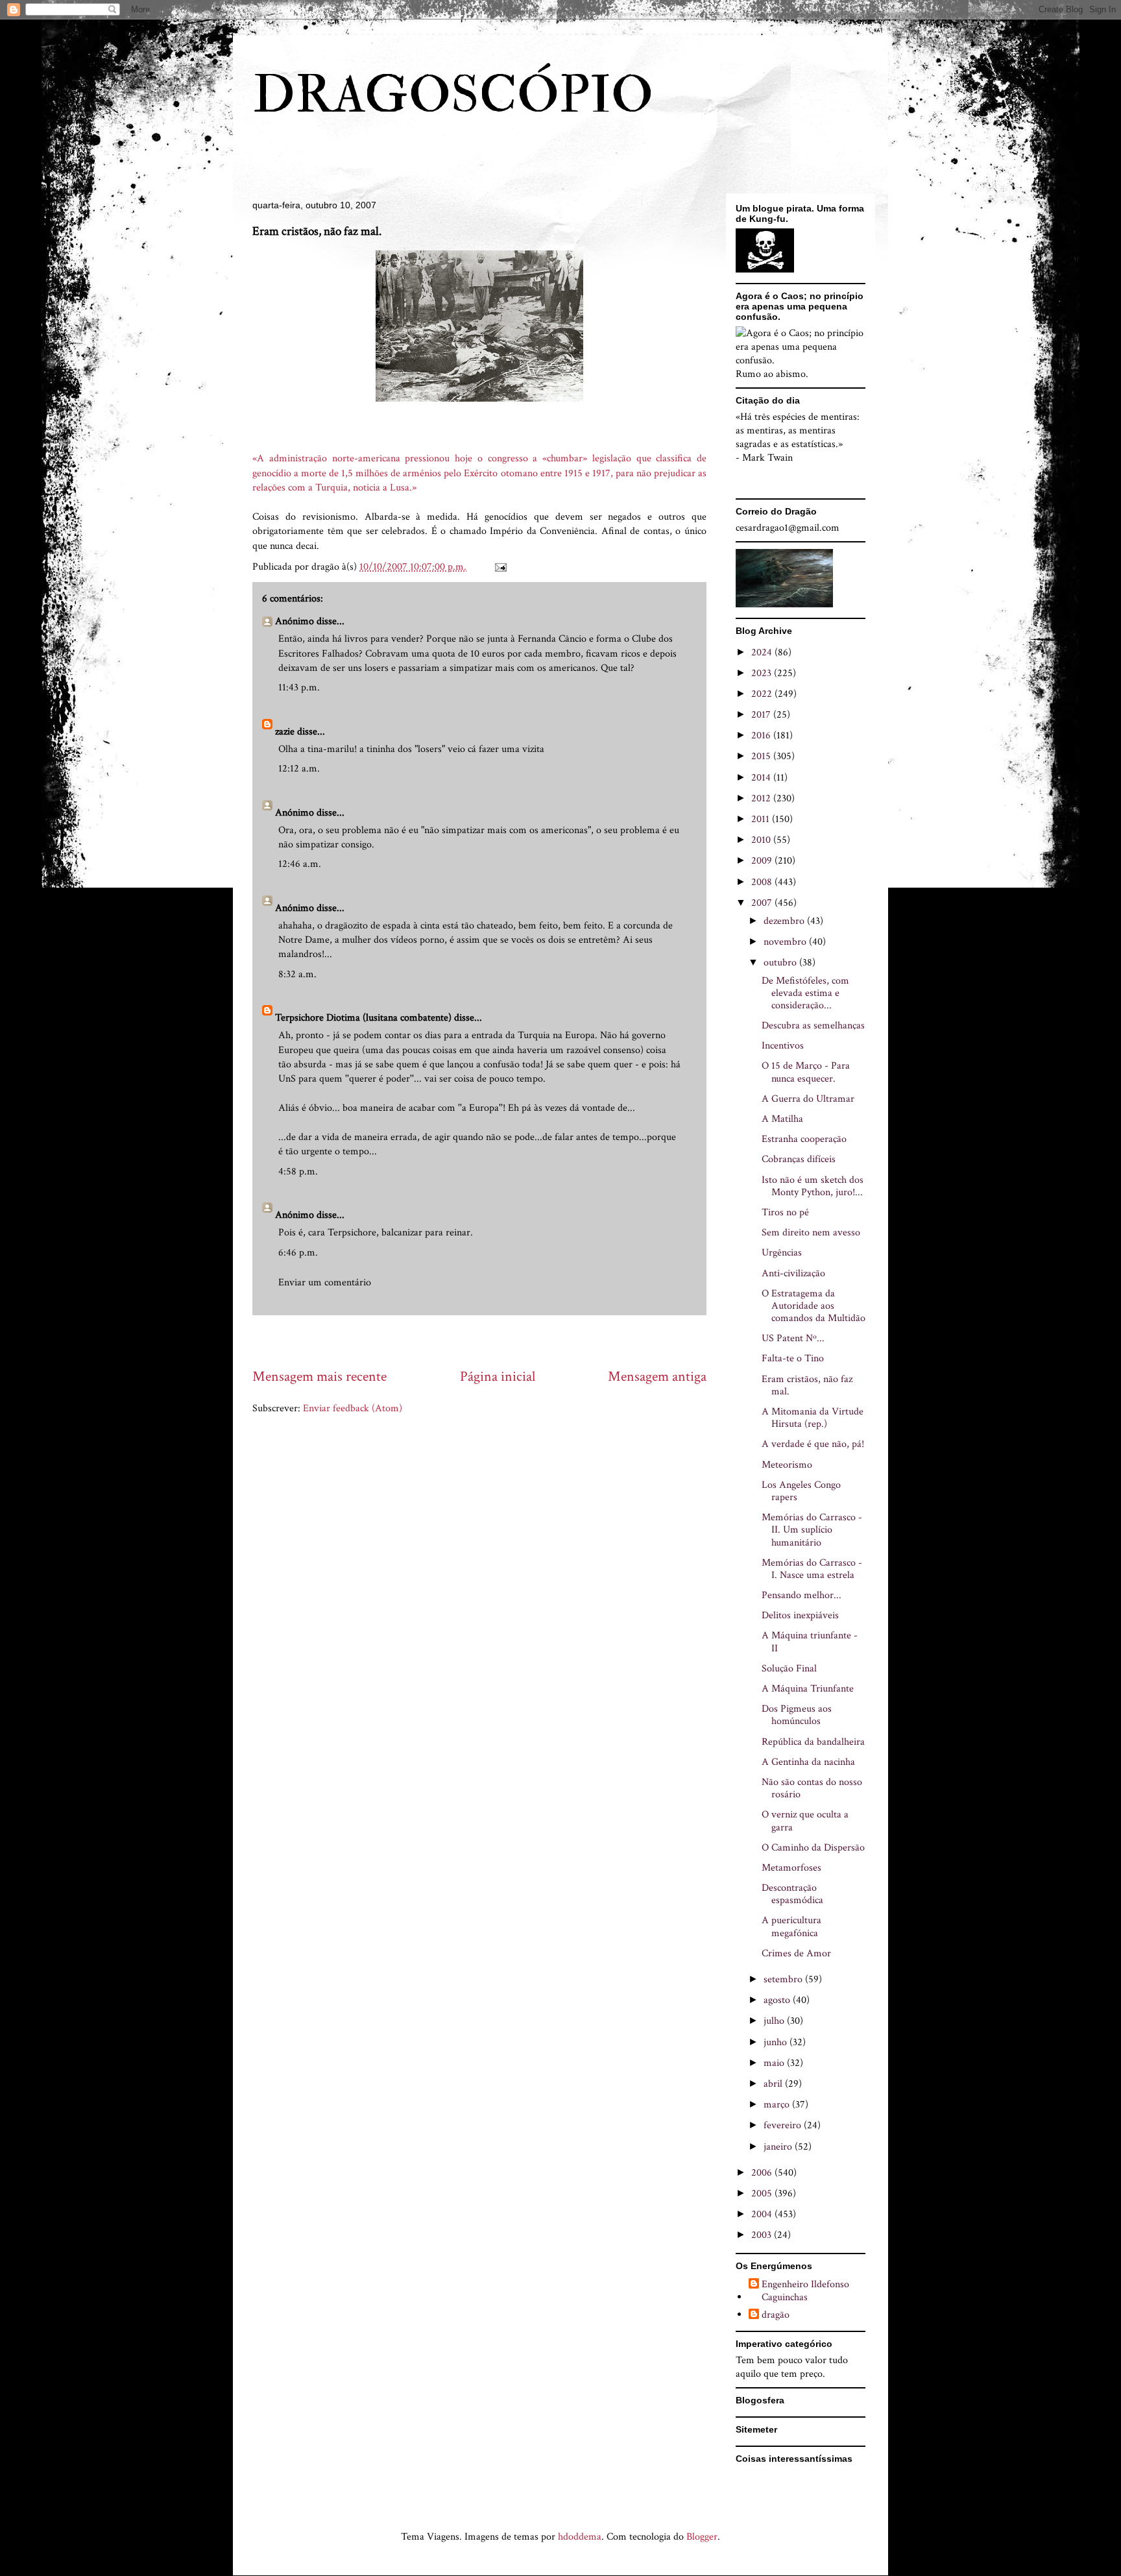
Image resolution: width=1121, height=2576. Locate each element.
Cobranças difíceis (799, 1159)
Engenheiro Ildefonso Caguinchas (805, 2290)
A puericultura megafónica (791, 1926)
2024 (763, 652)
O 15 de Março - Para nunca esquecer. (806, 1072)
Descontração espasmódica (792, 1894)
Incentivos (783, 1046)
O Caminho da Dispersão (813, 1848)
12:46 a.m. (300, 864)
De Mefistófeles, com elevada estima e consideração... (805, 993)
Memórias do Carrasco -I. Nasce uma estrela (812, 1569)
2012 (762, 798)
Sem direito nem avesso (811, 1233)
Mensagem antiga (657, 1377)
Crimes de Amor (796, 1953)
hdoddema (580, 2537)
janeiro (779, 2147)
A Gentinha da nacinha (808, 1762)
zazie (285, 732)
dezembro (785, 921)
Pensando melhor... (802, 1595)
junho (777, 2042)
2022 (763, 694)
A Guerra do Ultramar (808, 1099)
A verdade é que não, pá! (813, 1444)
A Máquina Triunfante (808, 1689)
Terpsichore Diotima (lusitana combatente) (363, 1018)
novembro (786, 942)
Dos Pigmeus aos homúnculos (797, 1715)
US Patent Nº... (793, 1338)
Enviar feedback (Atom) (353, 1408)
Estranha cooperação (804, 1139)
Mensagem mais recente (319, 1377)
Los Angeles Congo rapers (801, 1491)
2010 (762, 840)
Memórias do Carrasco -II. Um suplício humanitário (812, 1530)
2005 (763, 2193)
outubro (781, 963)
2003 (763, 2235)
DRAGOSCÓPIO (453, 95)
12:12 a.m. (299, 769)
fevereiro (784, 2125)
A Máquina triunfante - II (810, 1642)
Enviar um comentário (325, 1282)
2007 (763, 903)
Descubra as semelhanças (813, 1026)
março (778, 2105)
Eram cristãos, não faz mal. (807, 1385)
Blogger (702, 2537)
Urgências (782, 1253)
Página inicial (498, 1377)
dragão (776, 2315)
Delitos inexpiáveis (800, 1615)
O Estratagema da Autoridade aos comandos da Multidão (814, 1306)
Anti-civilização (793, 1273)
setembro (784, 1979)
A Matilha (782, 1119)
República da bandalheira (813, 1742)
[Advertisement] (488, 1341)
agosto (778, 2000)
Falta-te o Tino (793, 1358)
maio (775, 2063)
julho (775, 2021)
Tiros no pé (785, 1212)
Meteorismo (787, 1465)
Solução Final (789, 1669)
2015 (762, 756)
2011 (762, 819)
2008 (763, 882)
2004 (763, 2214)
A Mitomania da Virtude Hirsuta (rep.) (813, 1418)
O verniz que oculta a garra (805, 1821)
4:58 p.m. (298, 1172)
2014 (762, 778)
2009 (763, 861)
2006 (763, 2173)
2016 (762, 735)
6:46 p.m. (298, 1253)
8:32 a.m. (297, 974)
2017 (762, 715)
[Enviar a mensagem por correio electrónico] (500, 567)
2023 (763, 673)
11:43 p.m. (299, 687)
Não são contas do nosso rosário (812, 1788)
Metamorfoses (791, 1868)
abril (774, 2084)
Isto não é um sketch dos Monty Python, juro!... (813, 1186)
